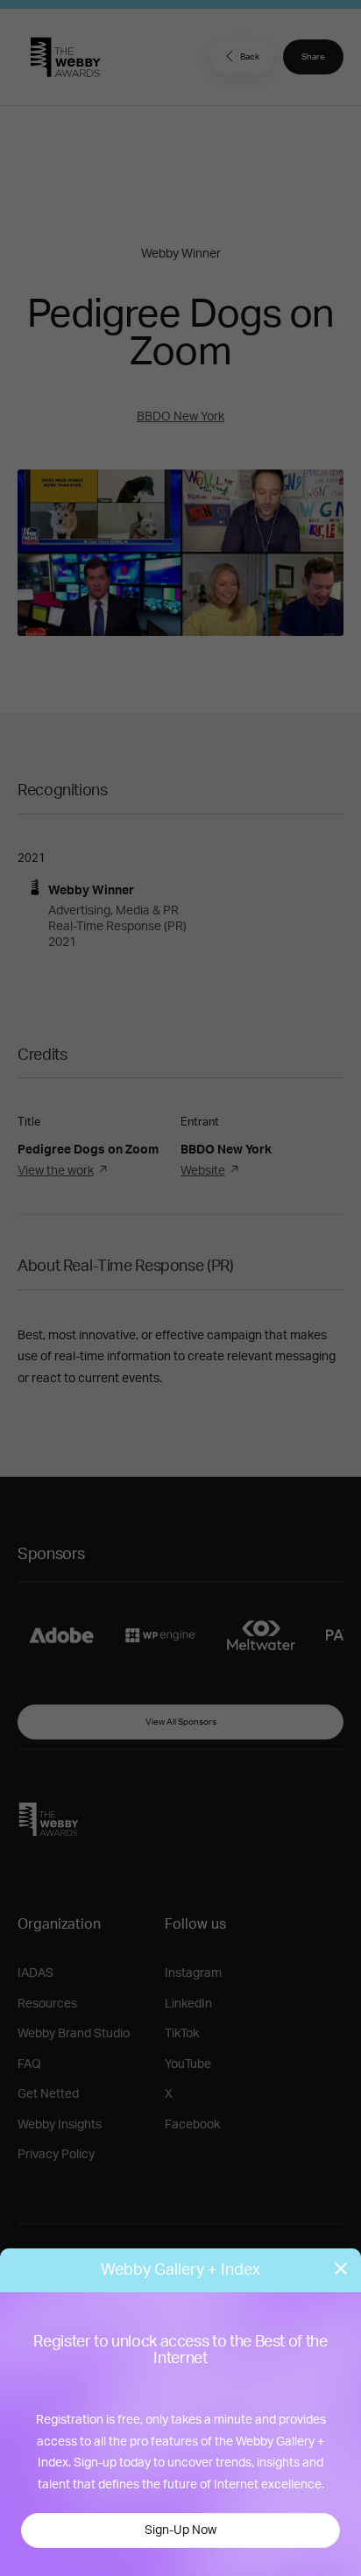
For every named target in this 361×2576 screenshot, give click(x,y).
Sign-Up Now (180, 2530)
